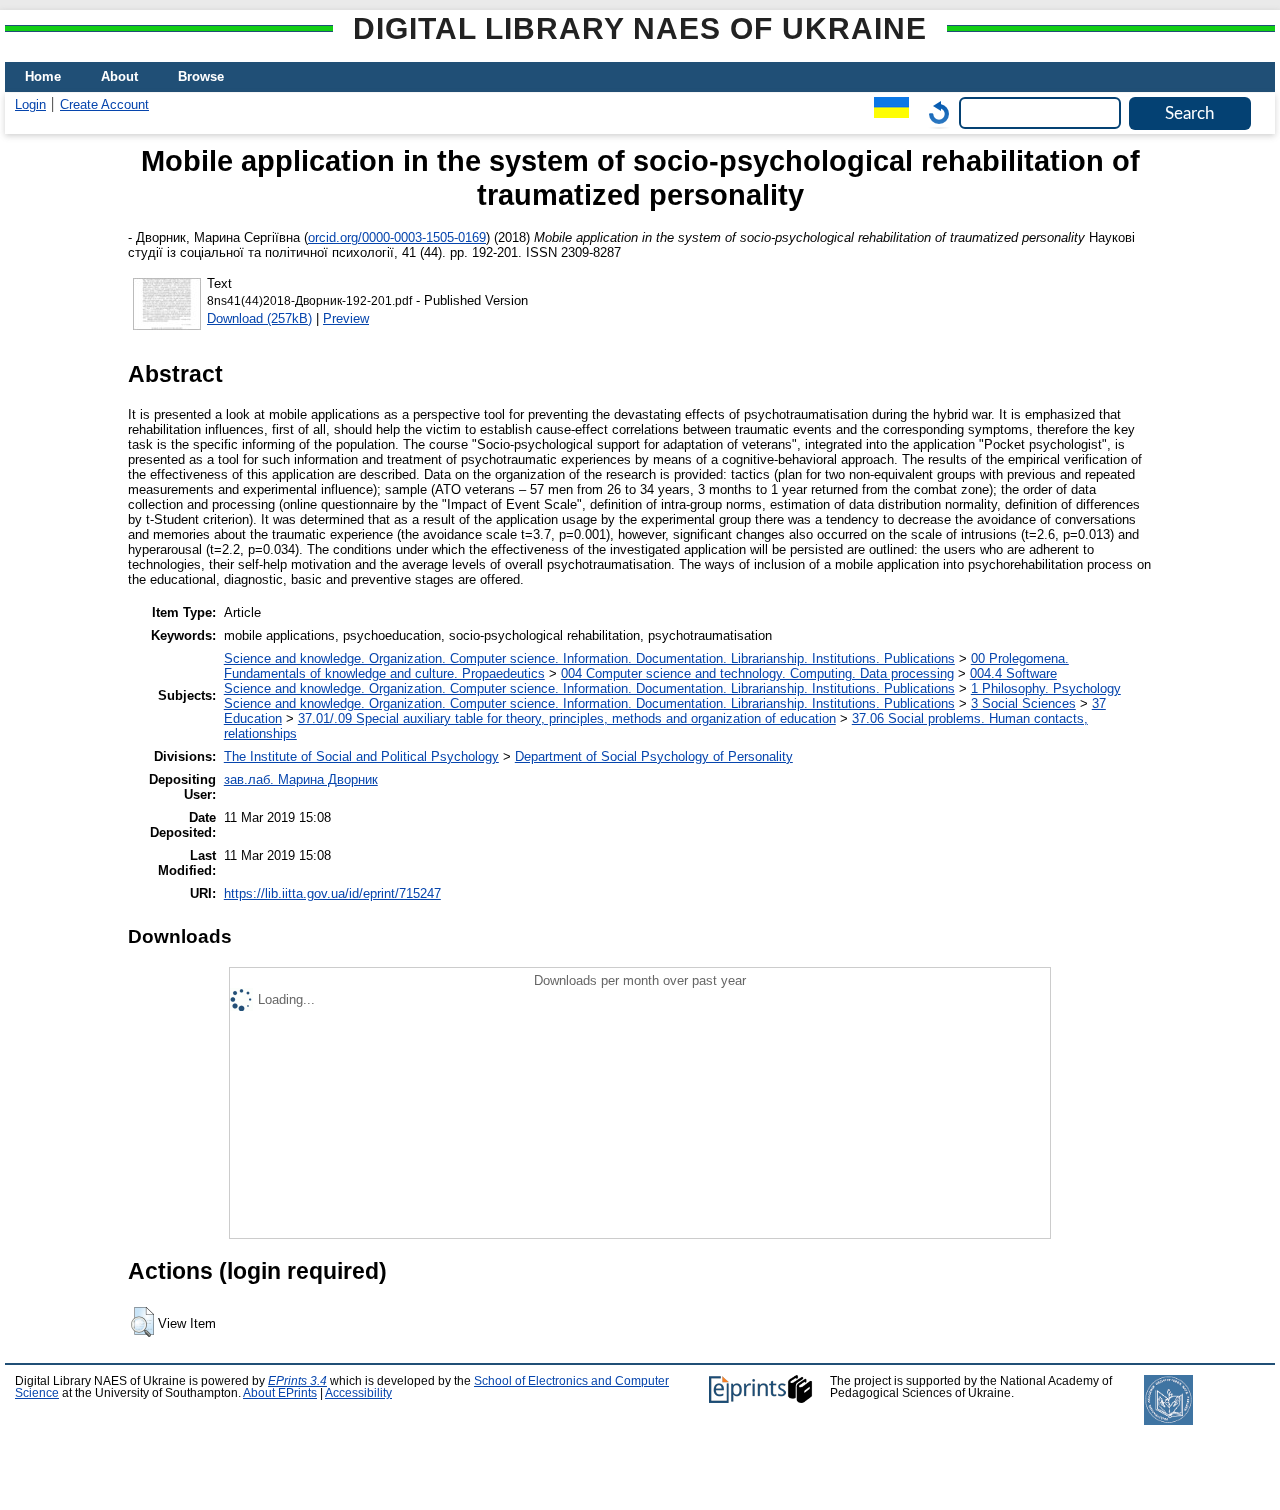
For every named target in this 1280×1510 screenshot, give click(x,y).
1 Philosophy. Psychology (1046, 688)
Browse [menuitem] (201, 76)
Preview (346, 318)
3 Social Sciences (1023, 703)
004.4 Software (1013, 673)
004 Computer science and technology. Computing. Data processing (757, 673)
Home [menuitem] (43, 76)
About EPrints (280, 1393)
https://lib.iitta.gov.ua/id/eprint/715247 (332, 893)
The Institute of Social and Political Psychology (361, 756)
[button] (142, 1322)
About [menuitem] (119, 76)
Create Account (104, 104)
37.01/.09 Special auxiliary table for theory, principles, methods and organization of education (567, 718)
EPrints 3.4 (297, 1381)
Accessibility (358, 1393)
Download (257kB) (259, 318)
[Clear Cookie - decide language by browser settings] (934, 112)
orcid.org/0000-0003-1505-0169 (397, 237)
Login (30, 104)
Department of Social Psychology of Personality (654, 756)
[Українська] (886, 112)
